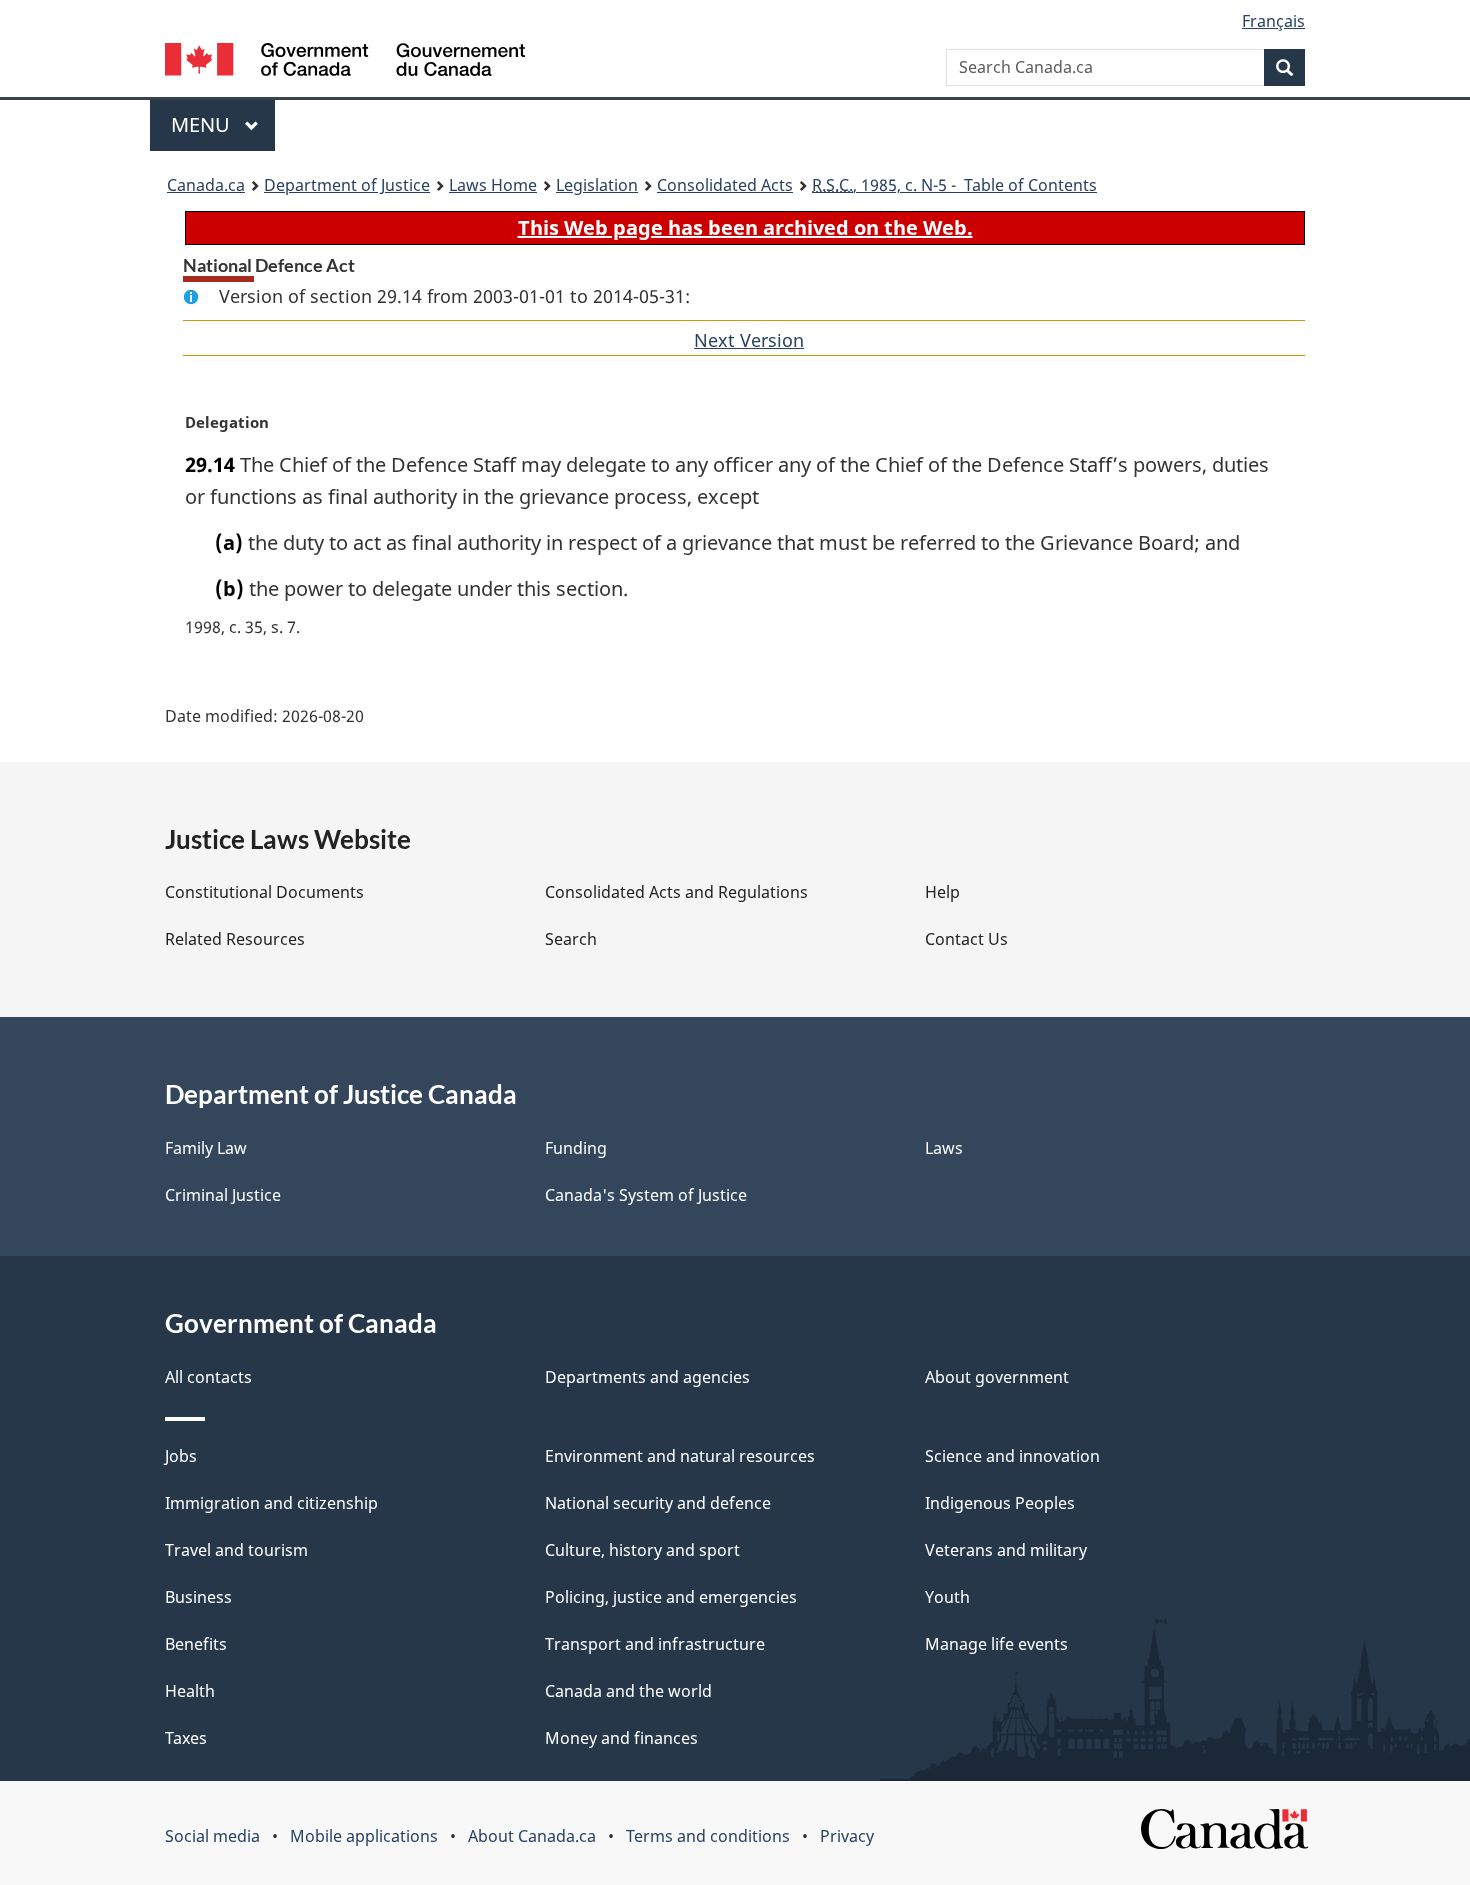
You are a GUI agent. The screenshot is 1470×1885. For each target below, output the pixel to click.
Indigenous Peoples (1000, 1503)
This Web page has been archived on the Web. (745, 227)
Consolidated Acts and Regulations (676, 892)
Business (198, 1597)
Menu (203, 124)
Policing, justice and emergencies (671, 1597)
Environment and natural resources (680, 1456)
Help (942, 892)
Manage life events (996, 1644)
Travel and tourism (236, 1550)
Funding (576, 1148)
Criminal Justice (223, 1195)
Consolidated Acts (725, 185)
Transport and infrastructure (655, 1644)
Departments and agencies (647, 1377)
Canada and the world (628, 1691)
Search (571, 939)
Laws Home (493, 185)
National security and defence (658, 1503)
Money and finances (621, 1738)
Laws (944, 1148)
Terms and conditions (708, 1836)
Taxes (186, 1738)
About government (997, 1377)
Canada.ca (206, 185)
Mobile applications (364, 1836)
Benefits (196, 1644)
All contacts (208, 1377)
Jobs (181, 1456)
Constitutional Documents (264, 892)
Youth (947, 1597)
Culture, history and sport (642, 1550)
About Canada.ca (532, 1836)
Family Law (206, 1148)
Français (1273, 21)
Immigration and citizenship (271, 1503)
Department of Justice (347, 185)
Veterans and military (1006, 1550)
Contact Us (966, 939)
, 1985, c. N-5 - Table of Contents (954, 185)
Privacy (847, 1836)
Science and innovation (1012, 1456)
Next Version (749, 340)
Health (190, 1691)
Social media (212, 1836)
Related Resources (235, 939)
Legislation (597, 185)
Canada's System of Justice (646, 1195)
